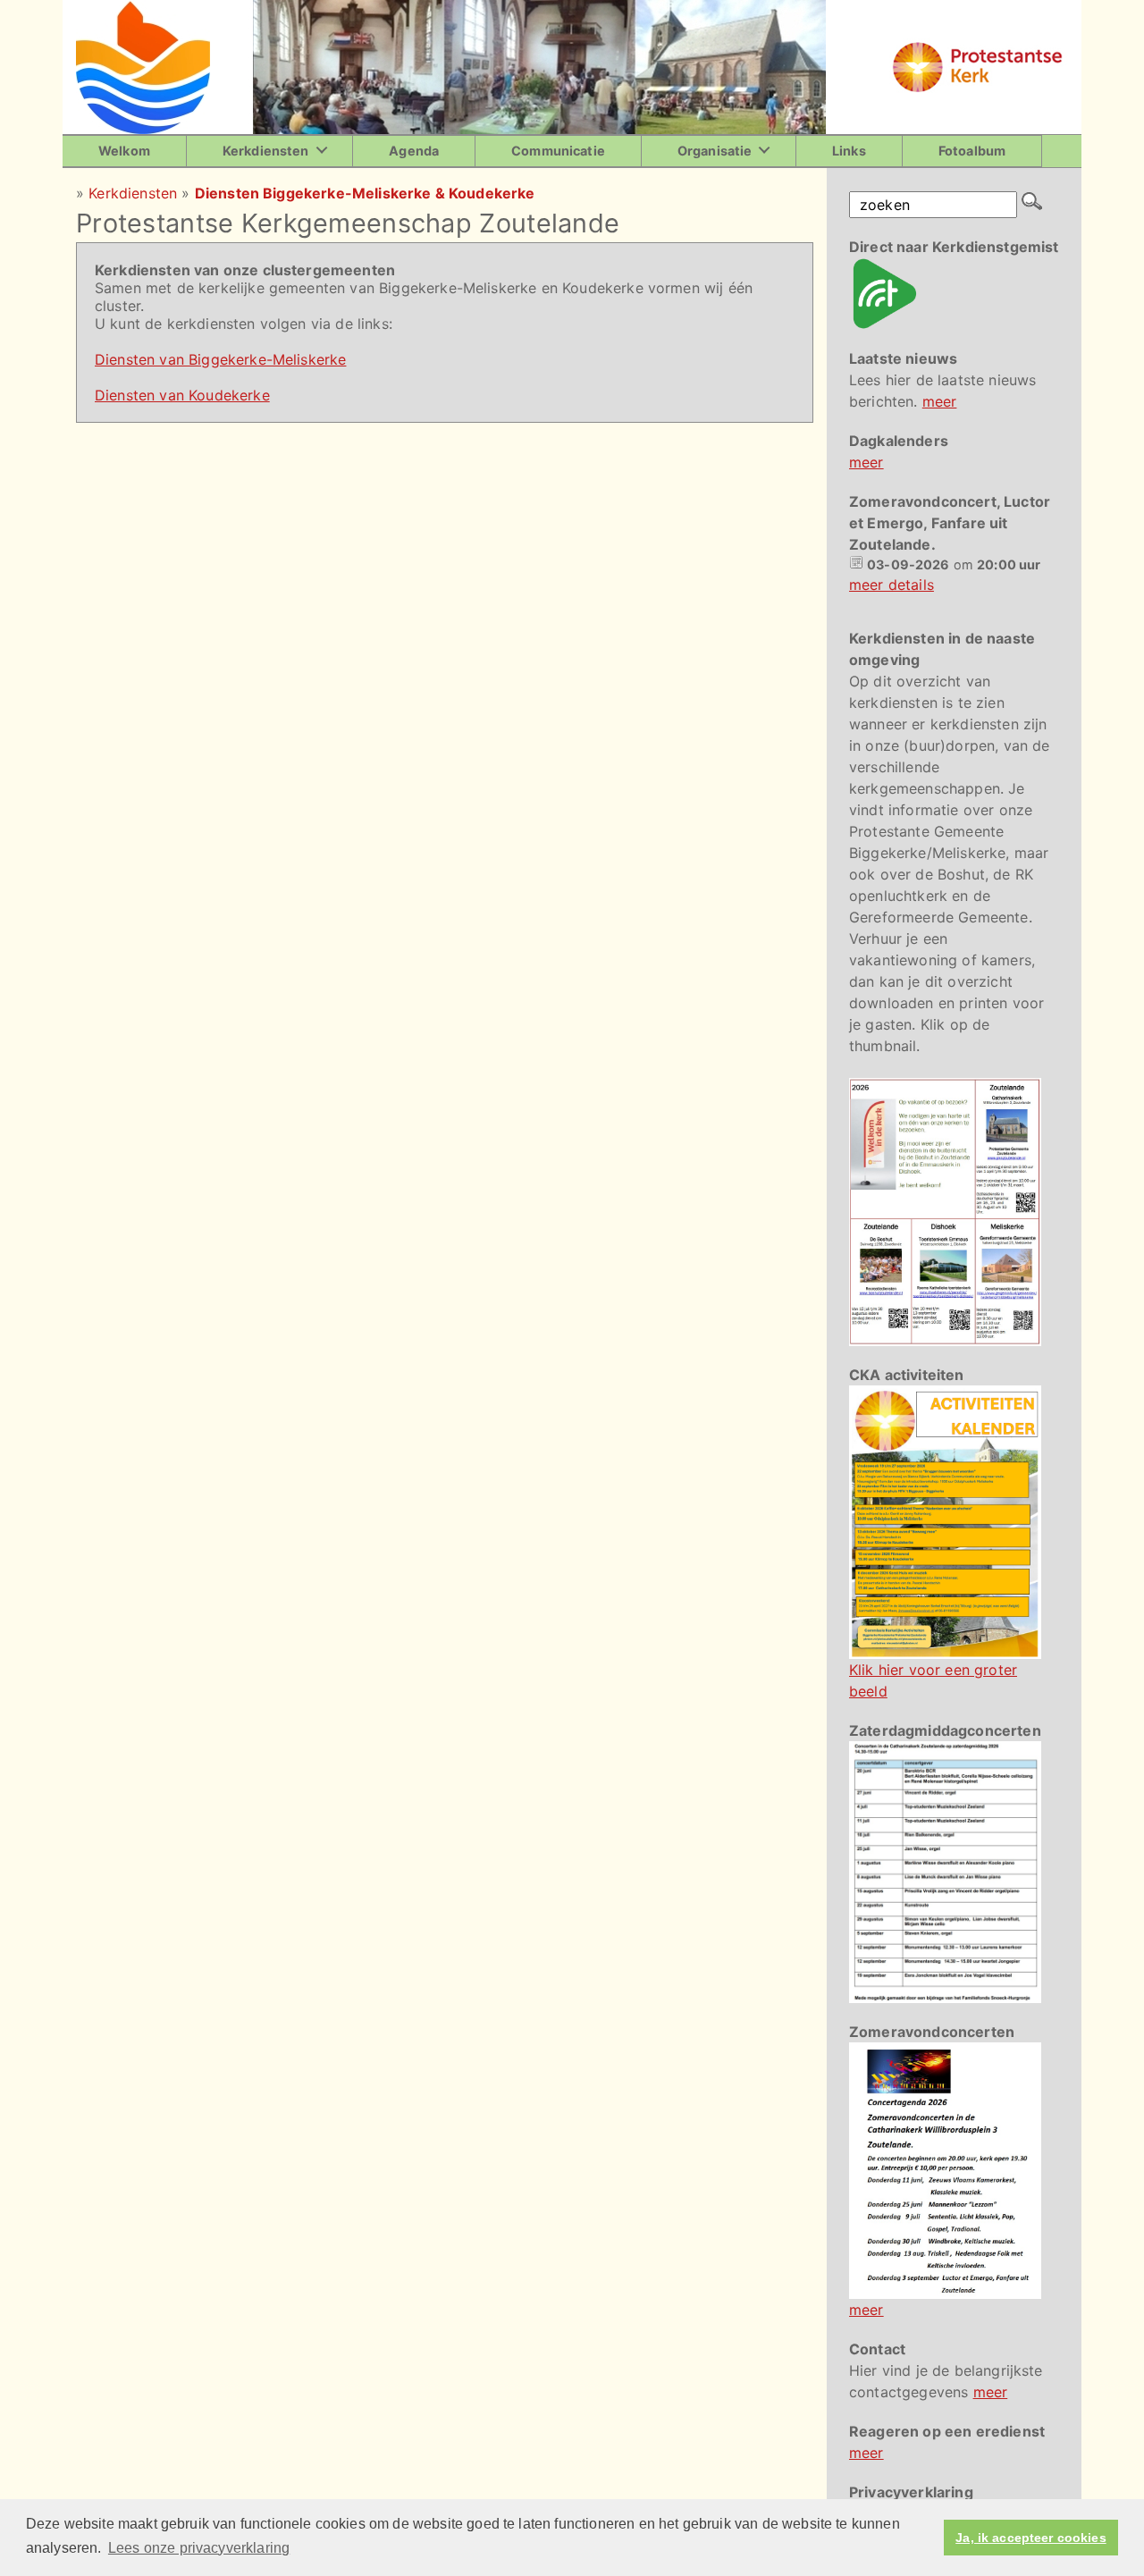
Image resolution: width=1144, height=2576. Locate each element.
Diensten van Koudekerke (182, 395)
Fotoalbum (972, 151)
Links (849, 151)
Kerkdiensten (266, 151)
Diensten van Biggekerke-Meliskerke (220, 359)
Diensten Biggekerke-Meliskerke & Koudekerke (365, 193)
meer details (892, 585)
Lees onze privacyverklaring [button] (199, 2548)
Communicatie (558, 151)
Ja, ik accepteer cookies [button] (1030, 2538)
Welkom (124, 151)
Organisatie (715, 151)
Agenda (414, 151)
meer (940, 401)
